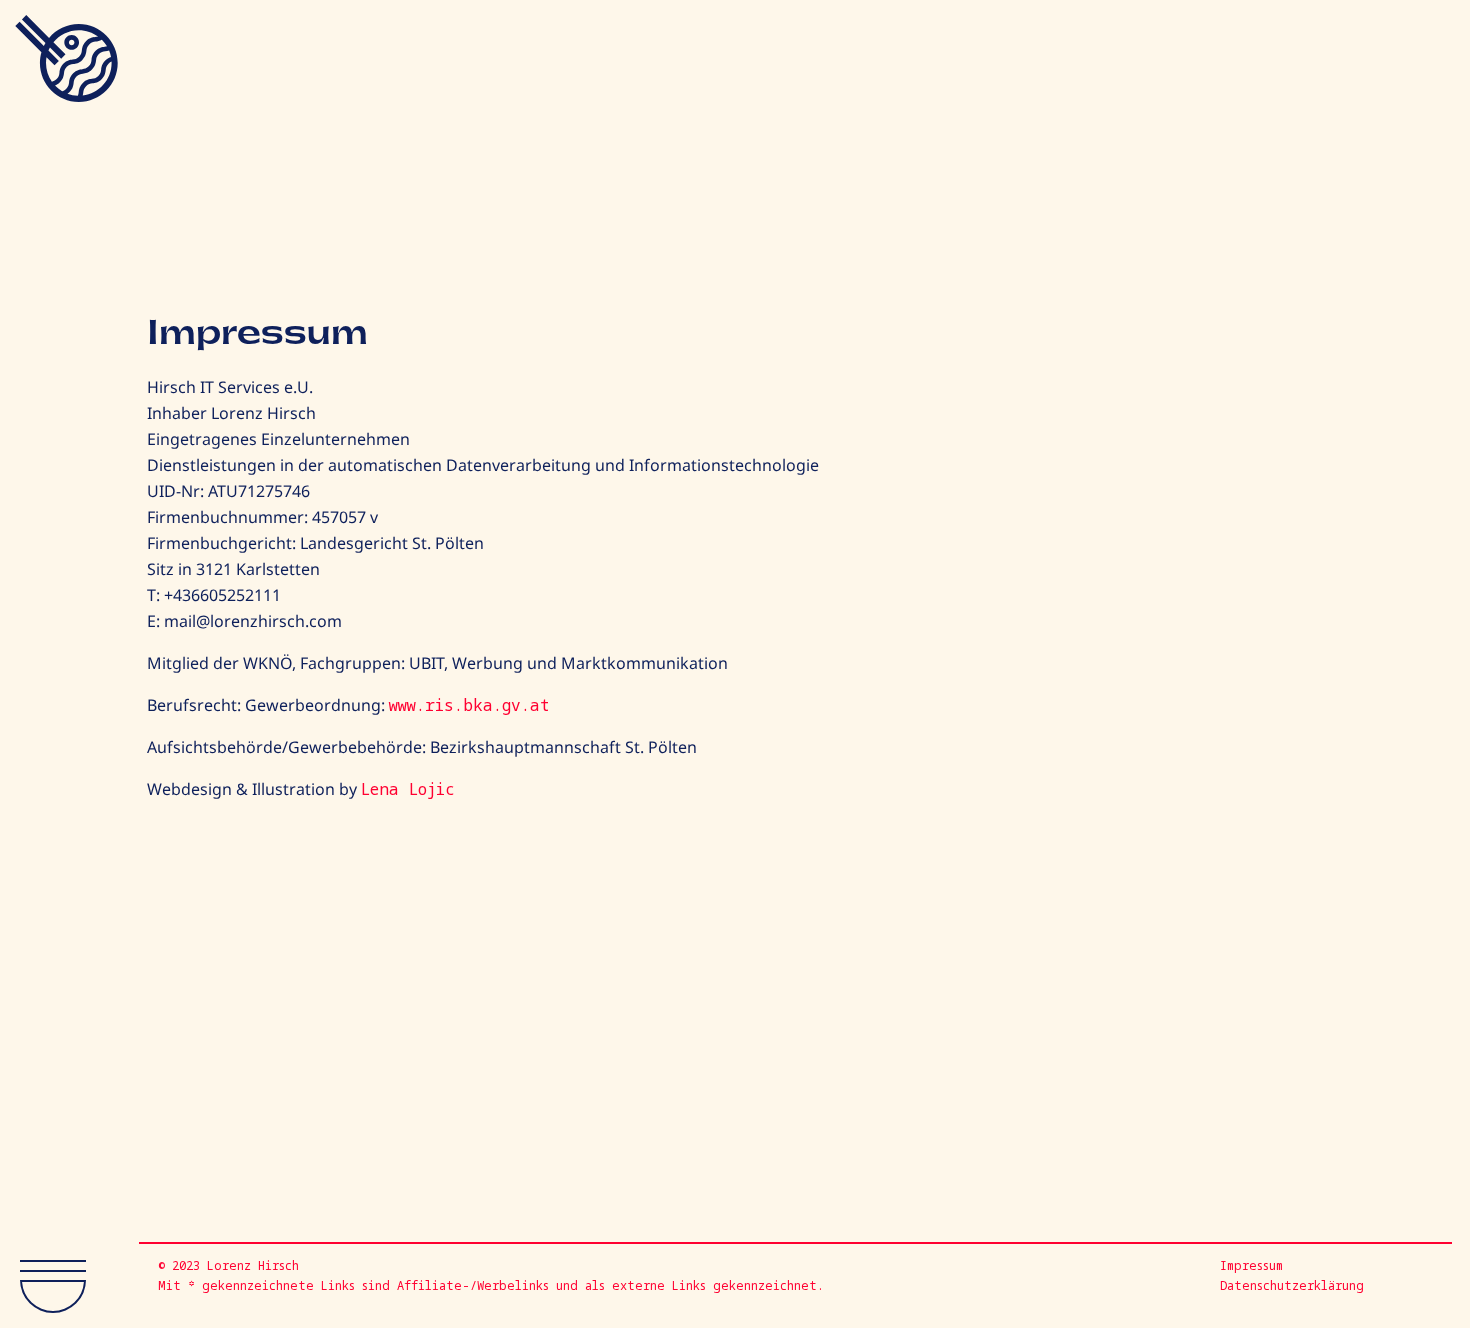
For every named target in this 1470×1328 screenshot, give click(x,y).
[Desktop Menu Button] (68, 1278)
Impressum (1251, 1265)
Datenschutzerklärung (1292, 1285)
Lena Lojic (408, 789)
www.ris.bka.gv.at (469, 705)
